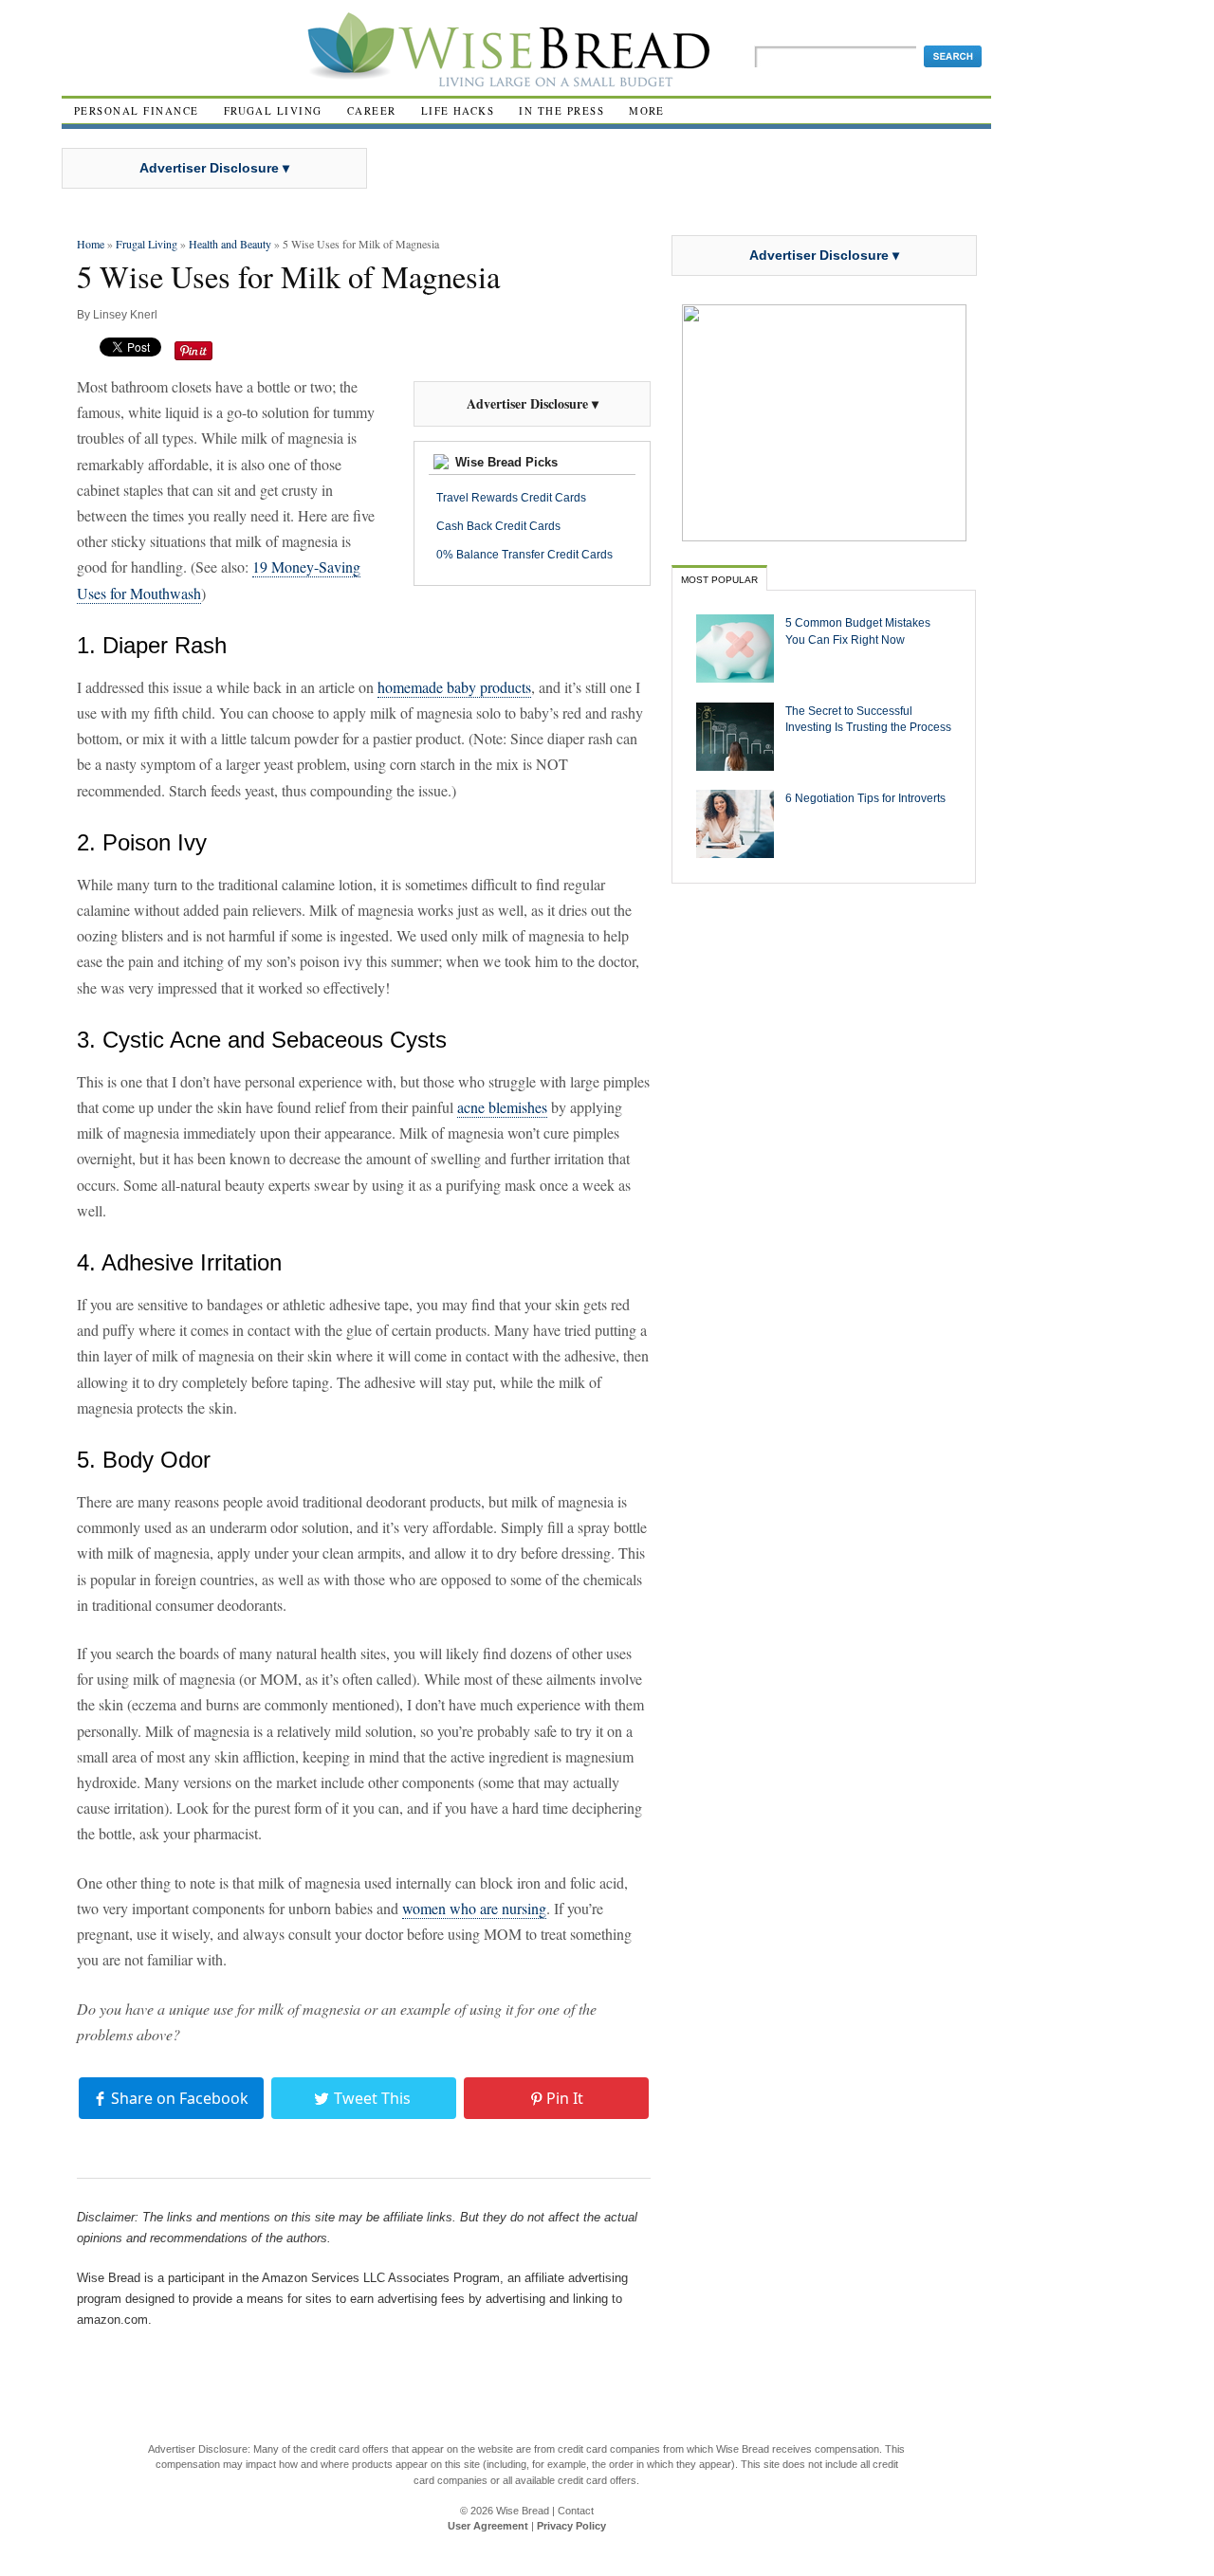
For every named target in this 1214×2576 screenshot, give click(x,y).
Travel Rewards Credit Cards (511, 498)
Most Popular (719, 580)
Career (372, 110)
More (647, 110)
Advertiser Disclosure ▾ (214, 168)
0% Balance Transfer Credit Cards (524, 555)
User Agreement (488, 2526)
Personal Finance (137, 110)
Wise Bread (523, 2511)
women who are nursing (474, 1908)
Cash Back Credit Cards (498, 526)
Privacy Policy (571, 2526)
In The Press (561, 110)
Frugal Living (273, 110)
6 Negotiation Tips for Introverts (865, 798)
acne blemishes (502, 1107)
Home (91, 244)
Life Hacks (458, 110)
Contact (576, 2511)
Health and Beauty (230, 244)
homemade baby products (454, 687)
